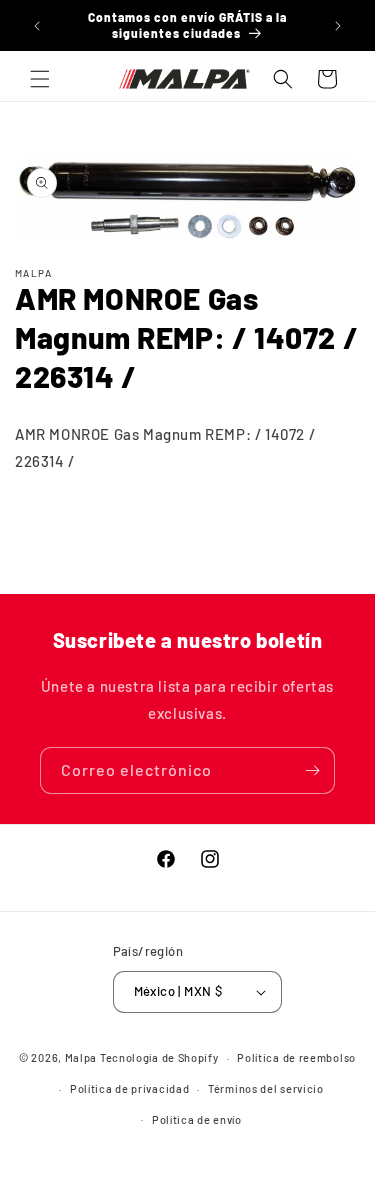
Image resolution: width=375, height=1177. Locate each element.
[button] (40, 79)
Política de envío (197, 1119)
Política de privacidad (129, 1088)
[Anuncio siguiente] (338, 26)
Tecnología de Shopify (159, 1057)
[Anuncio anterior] (37, 26)
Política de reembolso (296, 1057)
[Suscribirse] (312, 770)
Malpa (81, 1057)
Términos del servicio (266, 1088)
